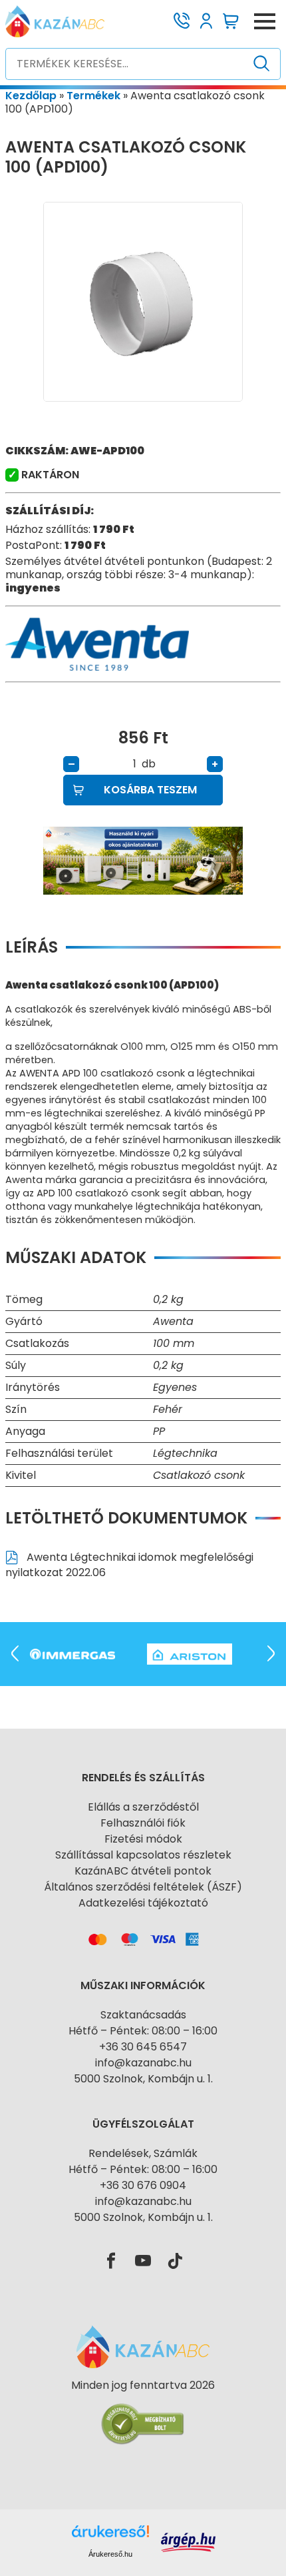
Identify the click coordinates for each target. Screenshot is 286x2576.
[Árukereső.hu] (143, 2409)
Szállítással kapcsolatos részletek (143, 1855)
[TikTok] (175, 2262)
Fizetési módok (143, 1839)
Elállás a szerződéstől (143, 1807)
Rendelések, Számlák (143, 2153)
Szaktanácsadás (143, 2015)
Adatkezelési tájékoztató (143, 1903)
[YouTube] (143, 2262)
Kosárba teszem (150, 790)
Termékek (93, 96)
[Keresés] (262, 64)
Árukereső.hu (110, 2554)
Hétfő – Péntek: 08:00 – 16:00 (143, 2031)
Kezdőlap (31, 96)
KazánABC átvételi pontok (143, 1871)
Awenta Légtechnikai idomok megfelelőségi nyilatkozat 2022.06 (129, 1565)
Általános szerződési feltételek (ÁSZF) (143, 1887)
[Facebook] (111, 2262)
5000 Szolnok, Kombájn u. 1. (143, 2079)
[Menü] (265, 21)
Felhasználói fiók (143, 1823)
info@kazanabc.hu (143, 2063)
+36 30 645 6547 (143, 2047)
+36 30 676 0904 (143, 2185)
